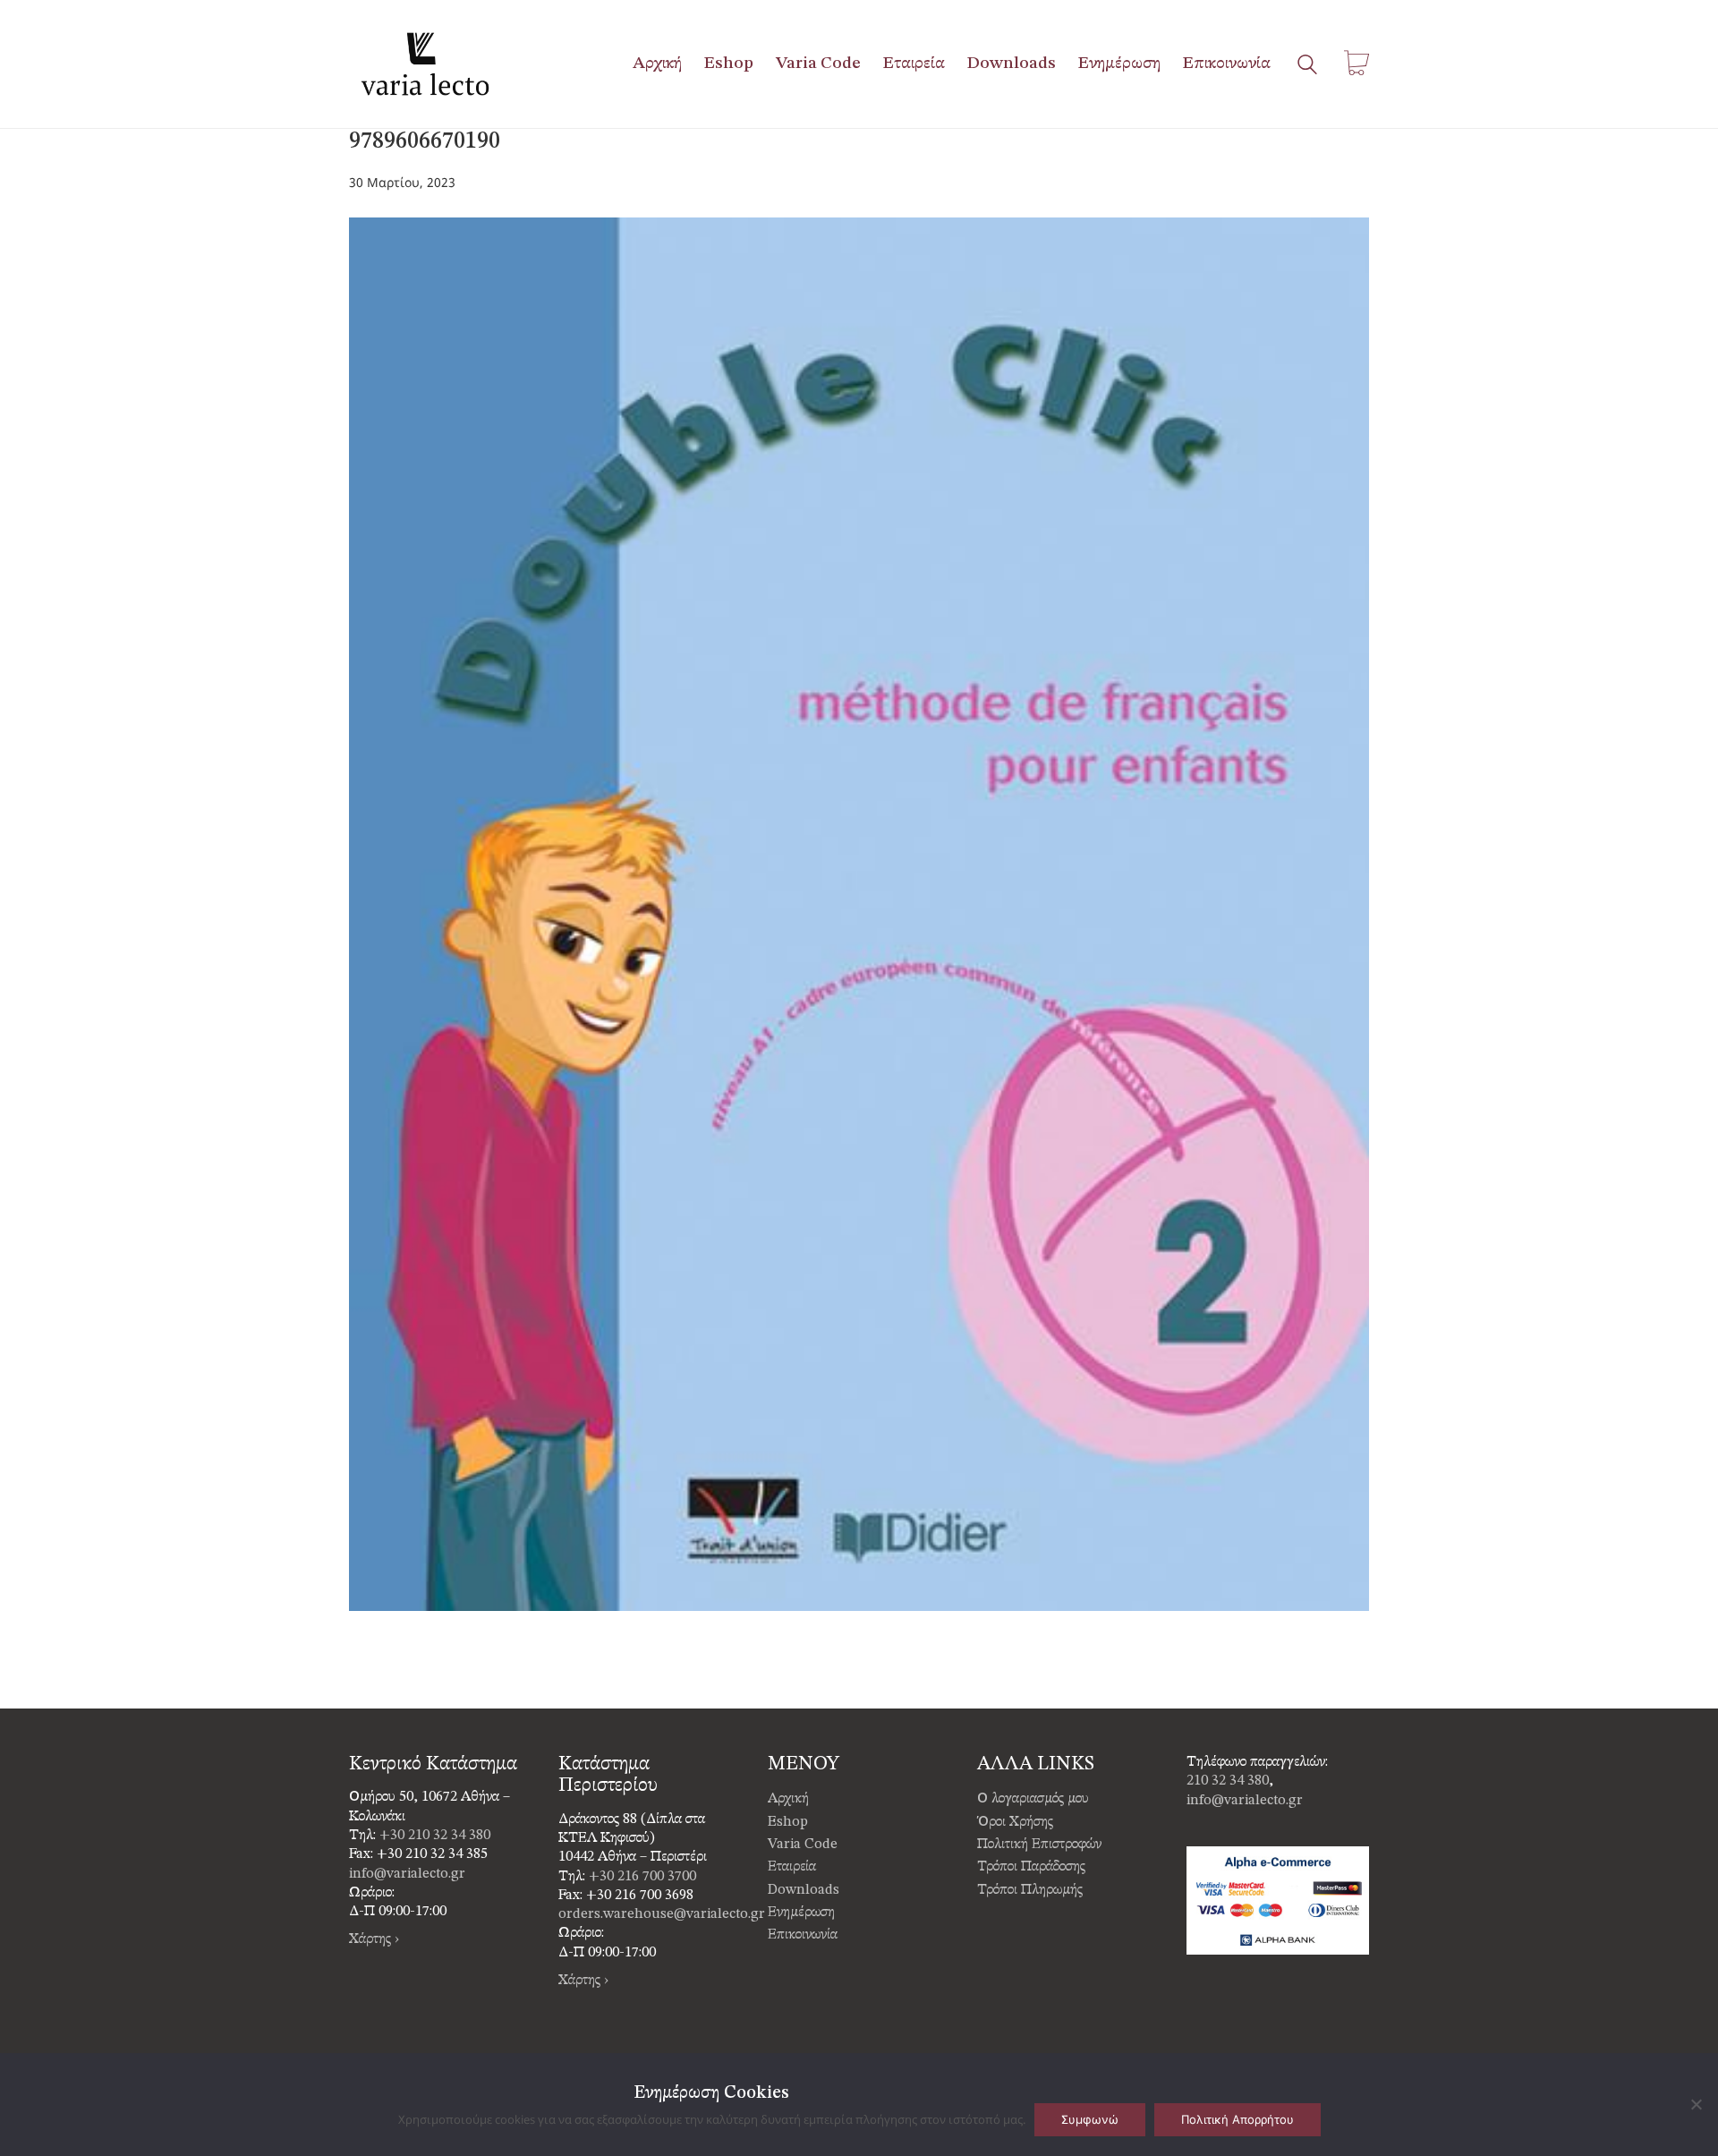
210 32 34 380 (1228, 1781)
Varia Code (803, 1845)
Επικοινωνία (803, 1935)
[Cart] (1357, 64)
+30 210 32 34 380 (435, 1836)
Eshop (788, 1822)
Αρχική (788, 1799)
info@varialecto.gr (407, 1874)
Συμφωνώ (1090, 2119)
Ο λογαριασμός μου (1033, 1799)
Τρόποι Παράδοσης (1031, 1867)
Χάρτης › (374, 1939)
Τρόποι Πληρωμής (1030, 1890)
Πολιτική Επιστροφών (1039, 1845)
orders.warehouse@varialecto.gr (662, 1914)
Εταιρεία (792, 1867)
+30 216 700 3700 (642, 1877)
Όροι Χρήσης (1015, 1822)
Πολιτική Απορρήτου (1237, 2119)
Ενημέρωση (801, 1913)
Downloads (804, 1890)
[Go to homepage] (425, 64)
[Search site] (1307, 66)
